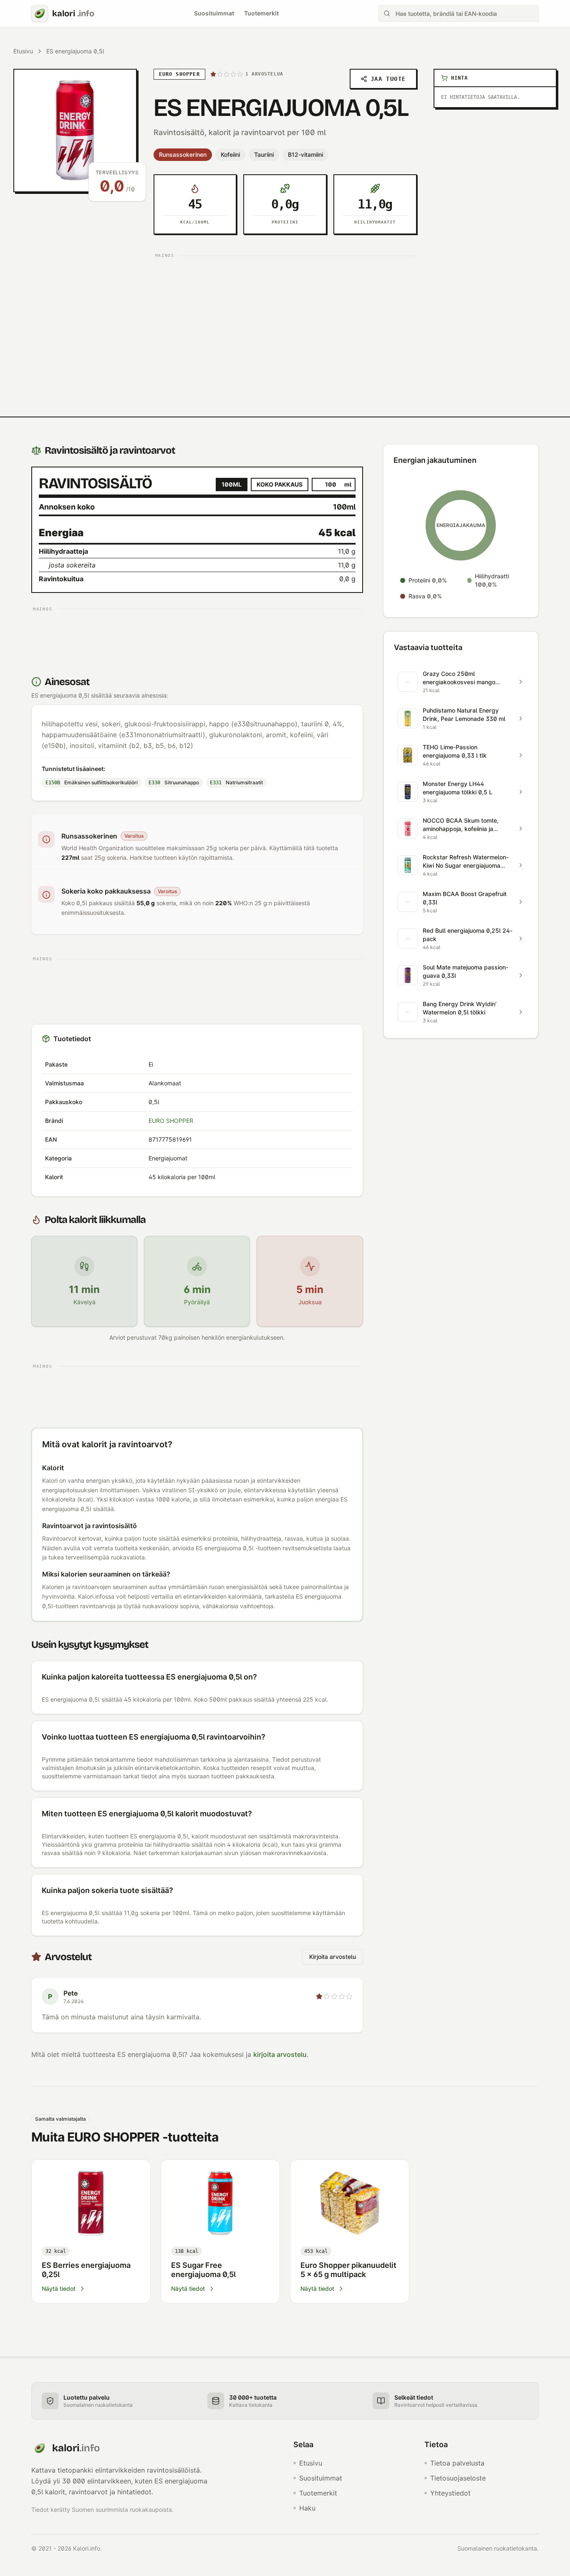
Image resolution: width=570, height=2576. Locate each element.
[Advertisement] (285, 320)
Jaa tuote (388, 79)
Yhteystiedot (450, 2493)
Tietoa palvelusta (457, 2463)
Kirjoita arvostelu (333, 1957)
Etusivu (23, 51)
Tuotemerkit (261, 13)
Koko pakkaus (280, 484)
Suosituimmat (214, 13)
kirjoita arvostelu (280, 2054)
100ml (232, 484)
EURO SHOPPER (171, 1121)
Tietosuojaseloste (458, 2478)
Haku (307, 2508)
